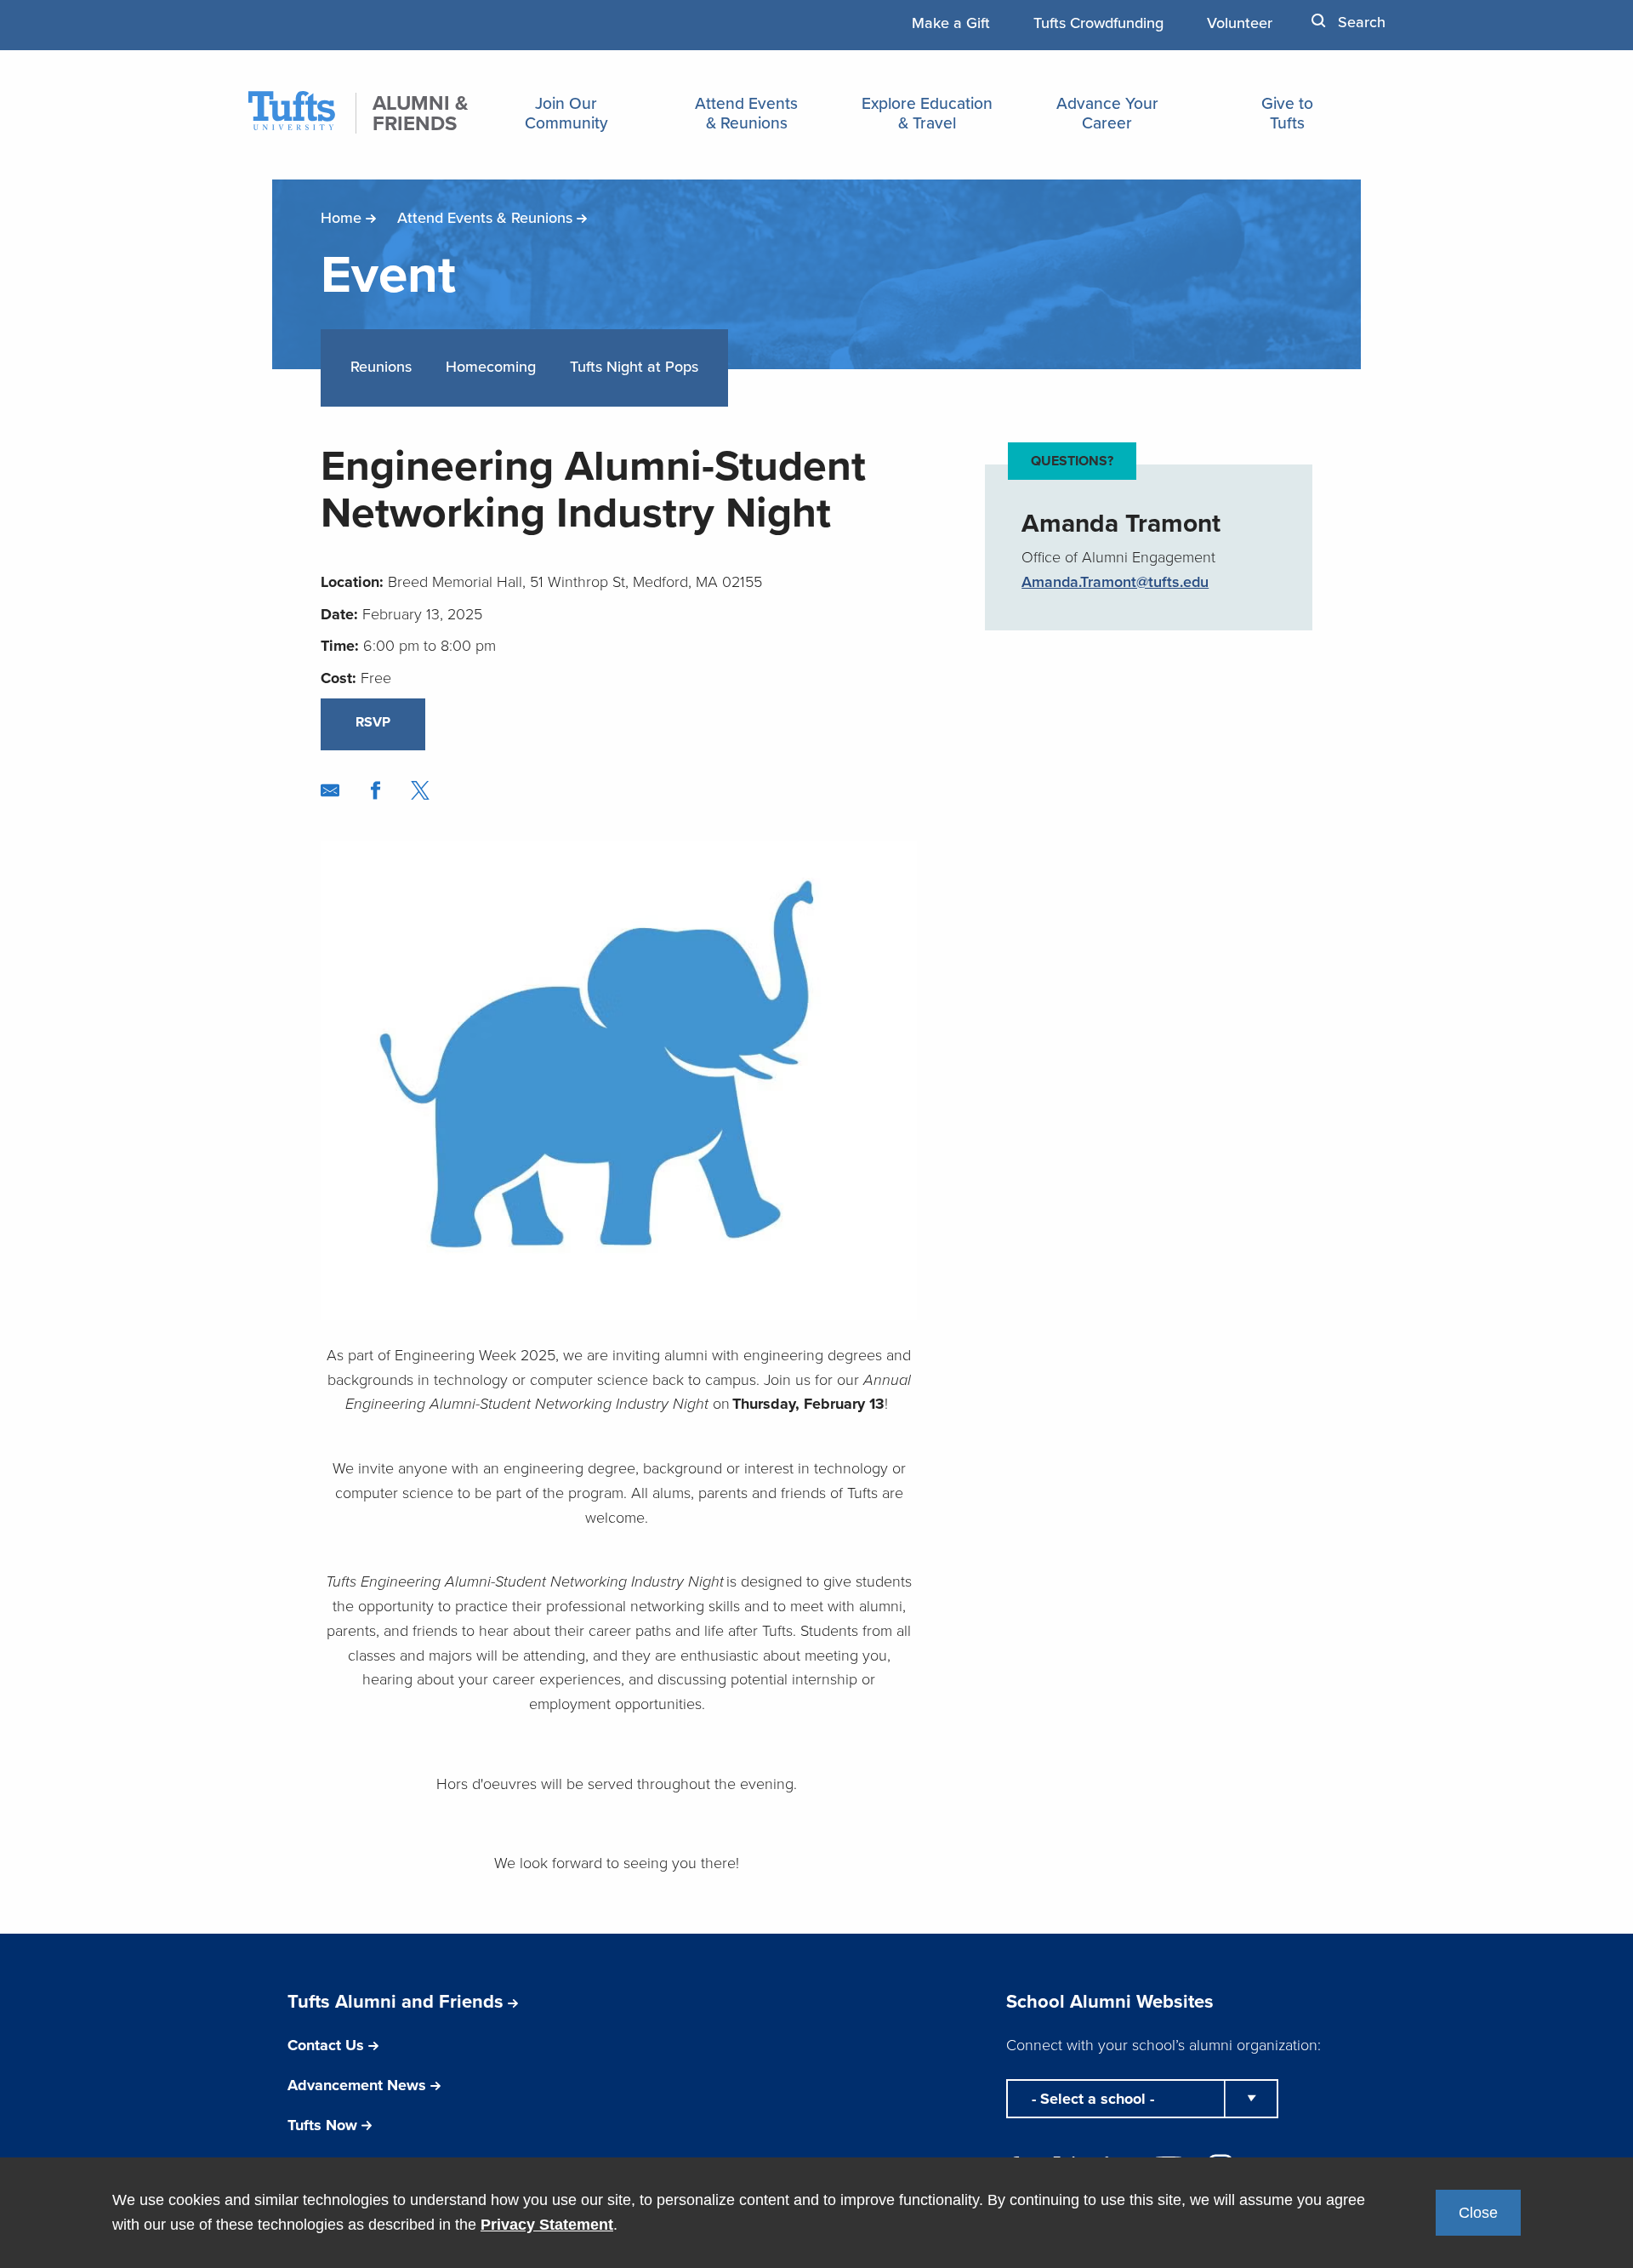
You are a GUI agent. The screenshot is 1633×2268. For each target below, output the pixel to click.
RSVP (373, 722)
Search (1360, 22)
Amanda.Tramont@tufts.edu (1115, 582)
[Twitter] (420, 790)
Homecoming (491, 367)
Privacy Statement (547, 2225)
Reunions (381, 367)
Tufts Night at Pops (634, 367)
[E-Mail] (330, 790)
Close (1478, 2213)
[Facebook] (375, 790)
